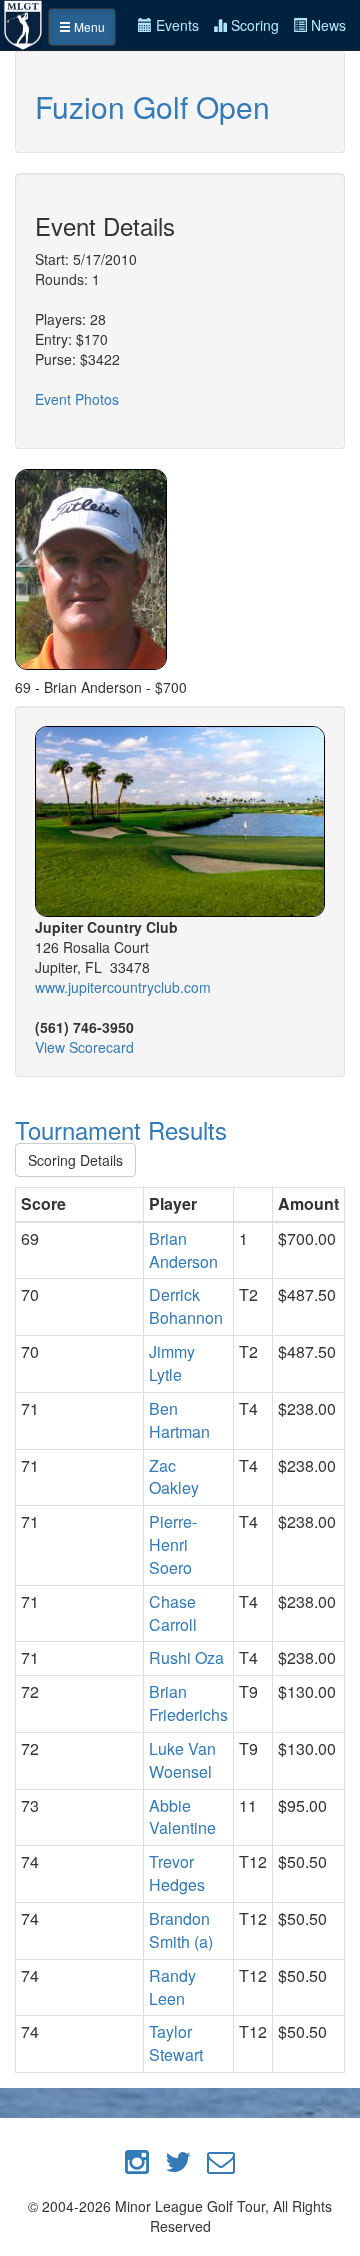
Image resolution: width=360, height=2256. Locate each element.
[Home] (24, 23)
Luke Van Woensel (182, 1760)
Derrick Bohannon (186, 1306)
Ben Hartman (179, 1420)
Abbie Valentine (182, 1817)
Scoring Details (75, 1160)
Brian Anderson (183, 1250)
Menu (88, 26)
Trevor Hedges (177, 1873)
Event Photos (77, 399)
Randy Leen (172, 1987)
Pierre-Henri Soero (173, 1544)
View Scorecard (84, 1047)
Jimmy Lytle (172, 1363)
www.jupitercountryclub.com (123, 987)
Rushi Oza (186, 1657)
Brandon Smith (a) (181, 1930)
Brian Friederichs (188, 1703)
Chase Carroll (173, 1613)
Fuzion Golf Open (152, 106)
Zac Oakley (174, 1477)
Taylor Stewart (176, 2043)
